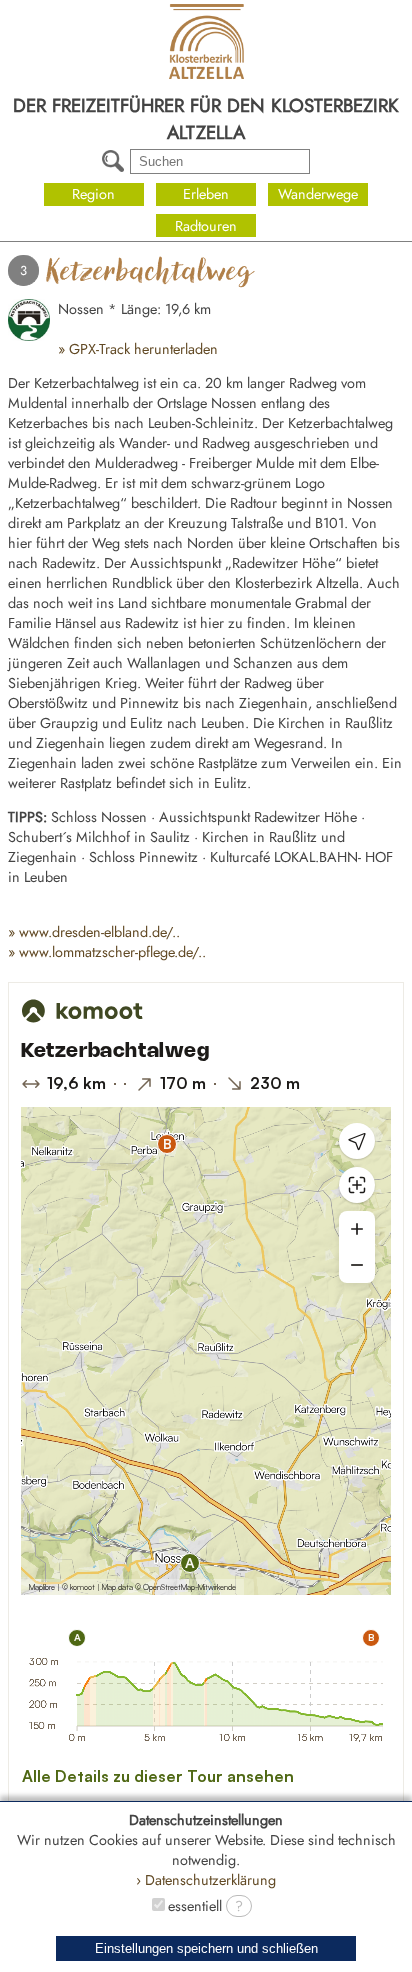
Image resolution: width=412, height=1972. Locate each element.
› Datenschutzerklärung (206, 1880)
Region (93, 194)
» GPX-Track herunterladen (138, 349)
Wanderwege (318, 194)
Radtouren (206, 226)
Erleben (206, 194)
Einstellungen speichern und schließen (206, 1948)
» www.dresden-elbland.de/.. (94, 932)
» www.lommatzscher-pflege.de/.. (107, 952)
